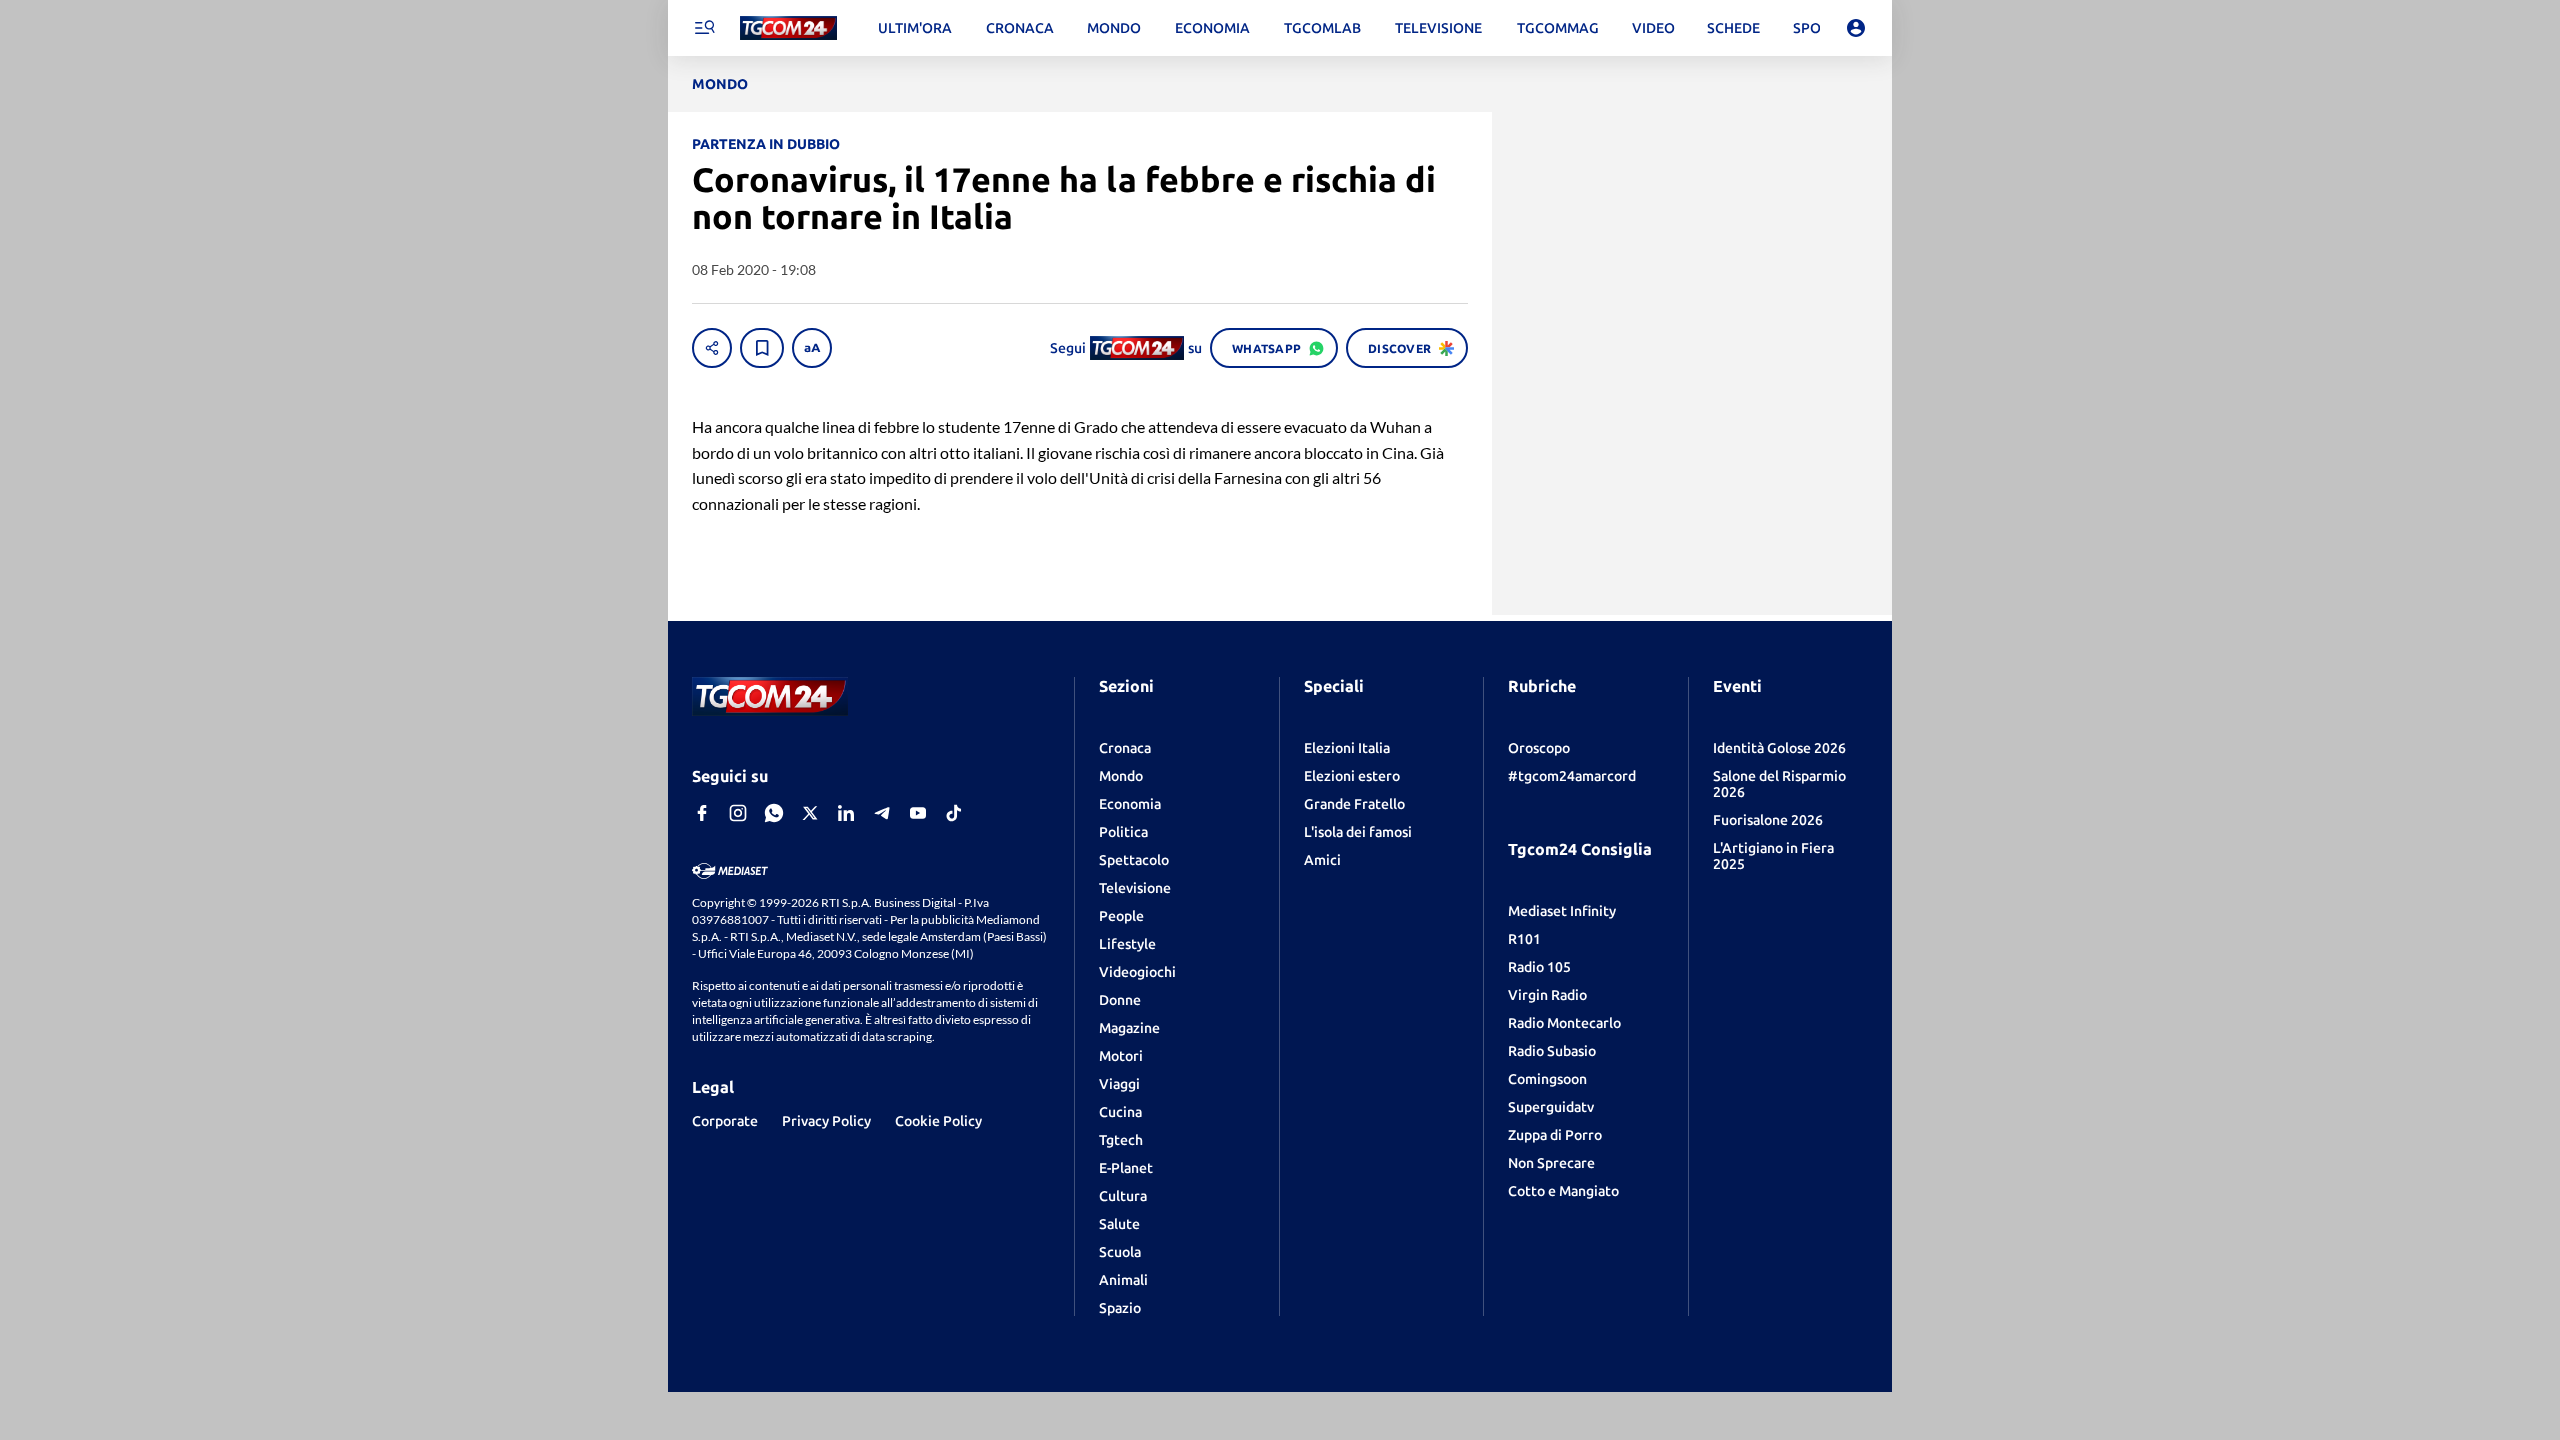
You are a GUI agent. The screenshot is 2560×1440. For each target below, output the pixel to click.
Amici (1322, 860)
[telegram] (882, 813)
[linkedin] (846, 813)
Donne (1120, 1000)
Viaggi (1119, 1084)
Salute (1119, 1224)
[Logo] (788, 28)
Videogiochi (1137, 972)
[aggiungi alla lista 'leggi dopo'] (762, 348)
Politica (1123, 832)
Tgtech (1121, 1140)
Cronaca (1125, 748)
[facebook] (702, 813)
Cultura (1123, 1196)
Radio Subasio (1552, 1051)
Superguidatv (1551, 1107)
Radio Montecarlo (1564, 1023)
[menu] (704, 28)
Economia (1130, 804)
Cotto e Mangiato (1563, 1191)
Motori (1121, 1056)
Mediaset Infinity (1562, 911)
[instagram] (738, 813)
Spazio (1120, 1308)
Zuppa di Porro (1555, 1135)
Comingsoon (1547, 1079)
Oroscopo (1539, 748)
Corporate (725, 1121)
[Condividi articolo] (712, 348)
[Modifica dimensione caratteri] (812, 348)
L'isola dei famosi (1358, 832)
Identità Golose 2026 (1779, 748)
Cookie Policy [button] (938, 1121)
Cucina (1120, 1112)
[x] (810, 813)
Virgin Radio (1547, 995)
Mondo (1121, 776)
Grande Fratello (1354, 804)
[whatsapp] (774, 813)
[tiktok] (954, 813)
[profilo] (1856, 28)
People (1121, 916)
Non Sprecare (1551, 1163)
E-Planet (1126, 1168)
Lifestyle (1127, 944)
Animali (1123, 1280)
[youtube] (918, 813)
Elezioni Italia (1347, 748)
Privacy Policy (826, 1121)
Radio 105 (1539, 967)
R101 (1524, 939)
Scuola (1120, 1252)
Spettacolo (1134, 860)
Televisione (1135, 888)
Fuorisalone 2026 (1768, 820)
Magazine (1129, 1028)
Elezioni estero (1352, 776)
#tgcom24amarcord (1572, 776)
